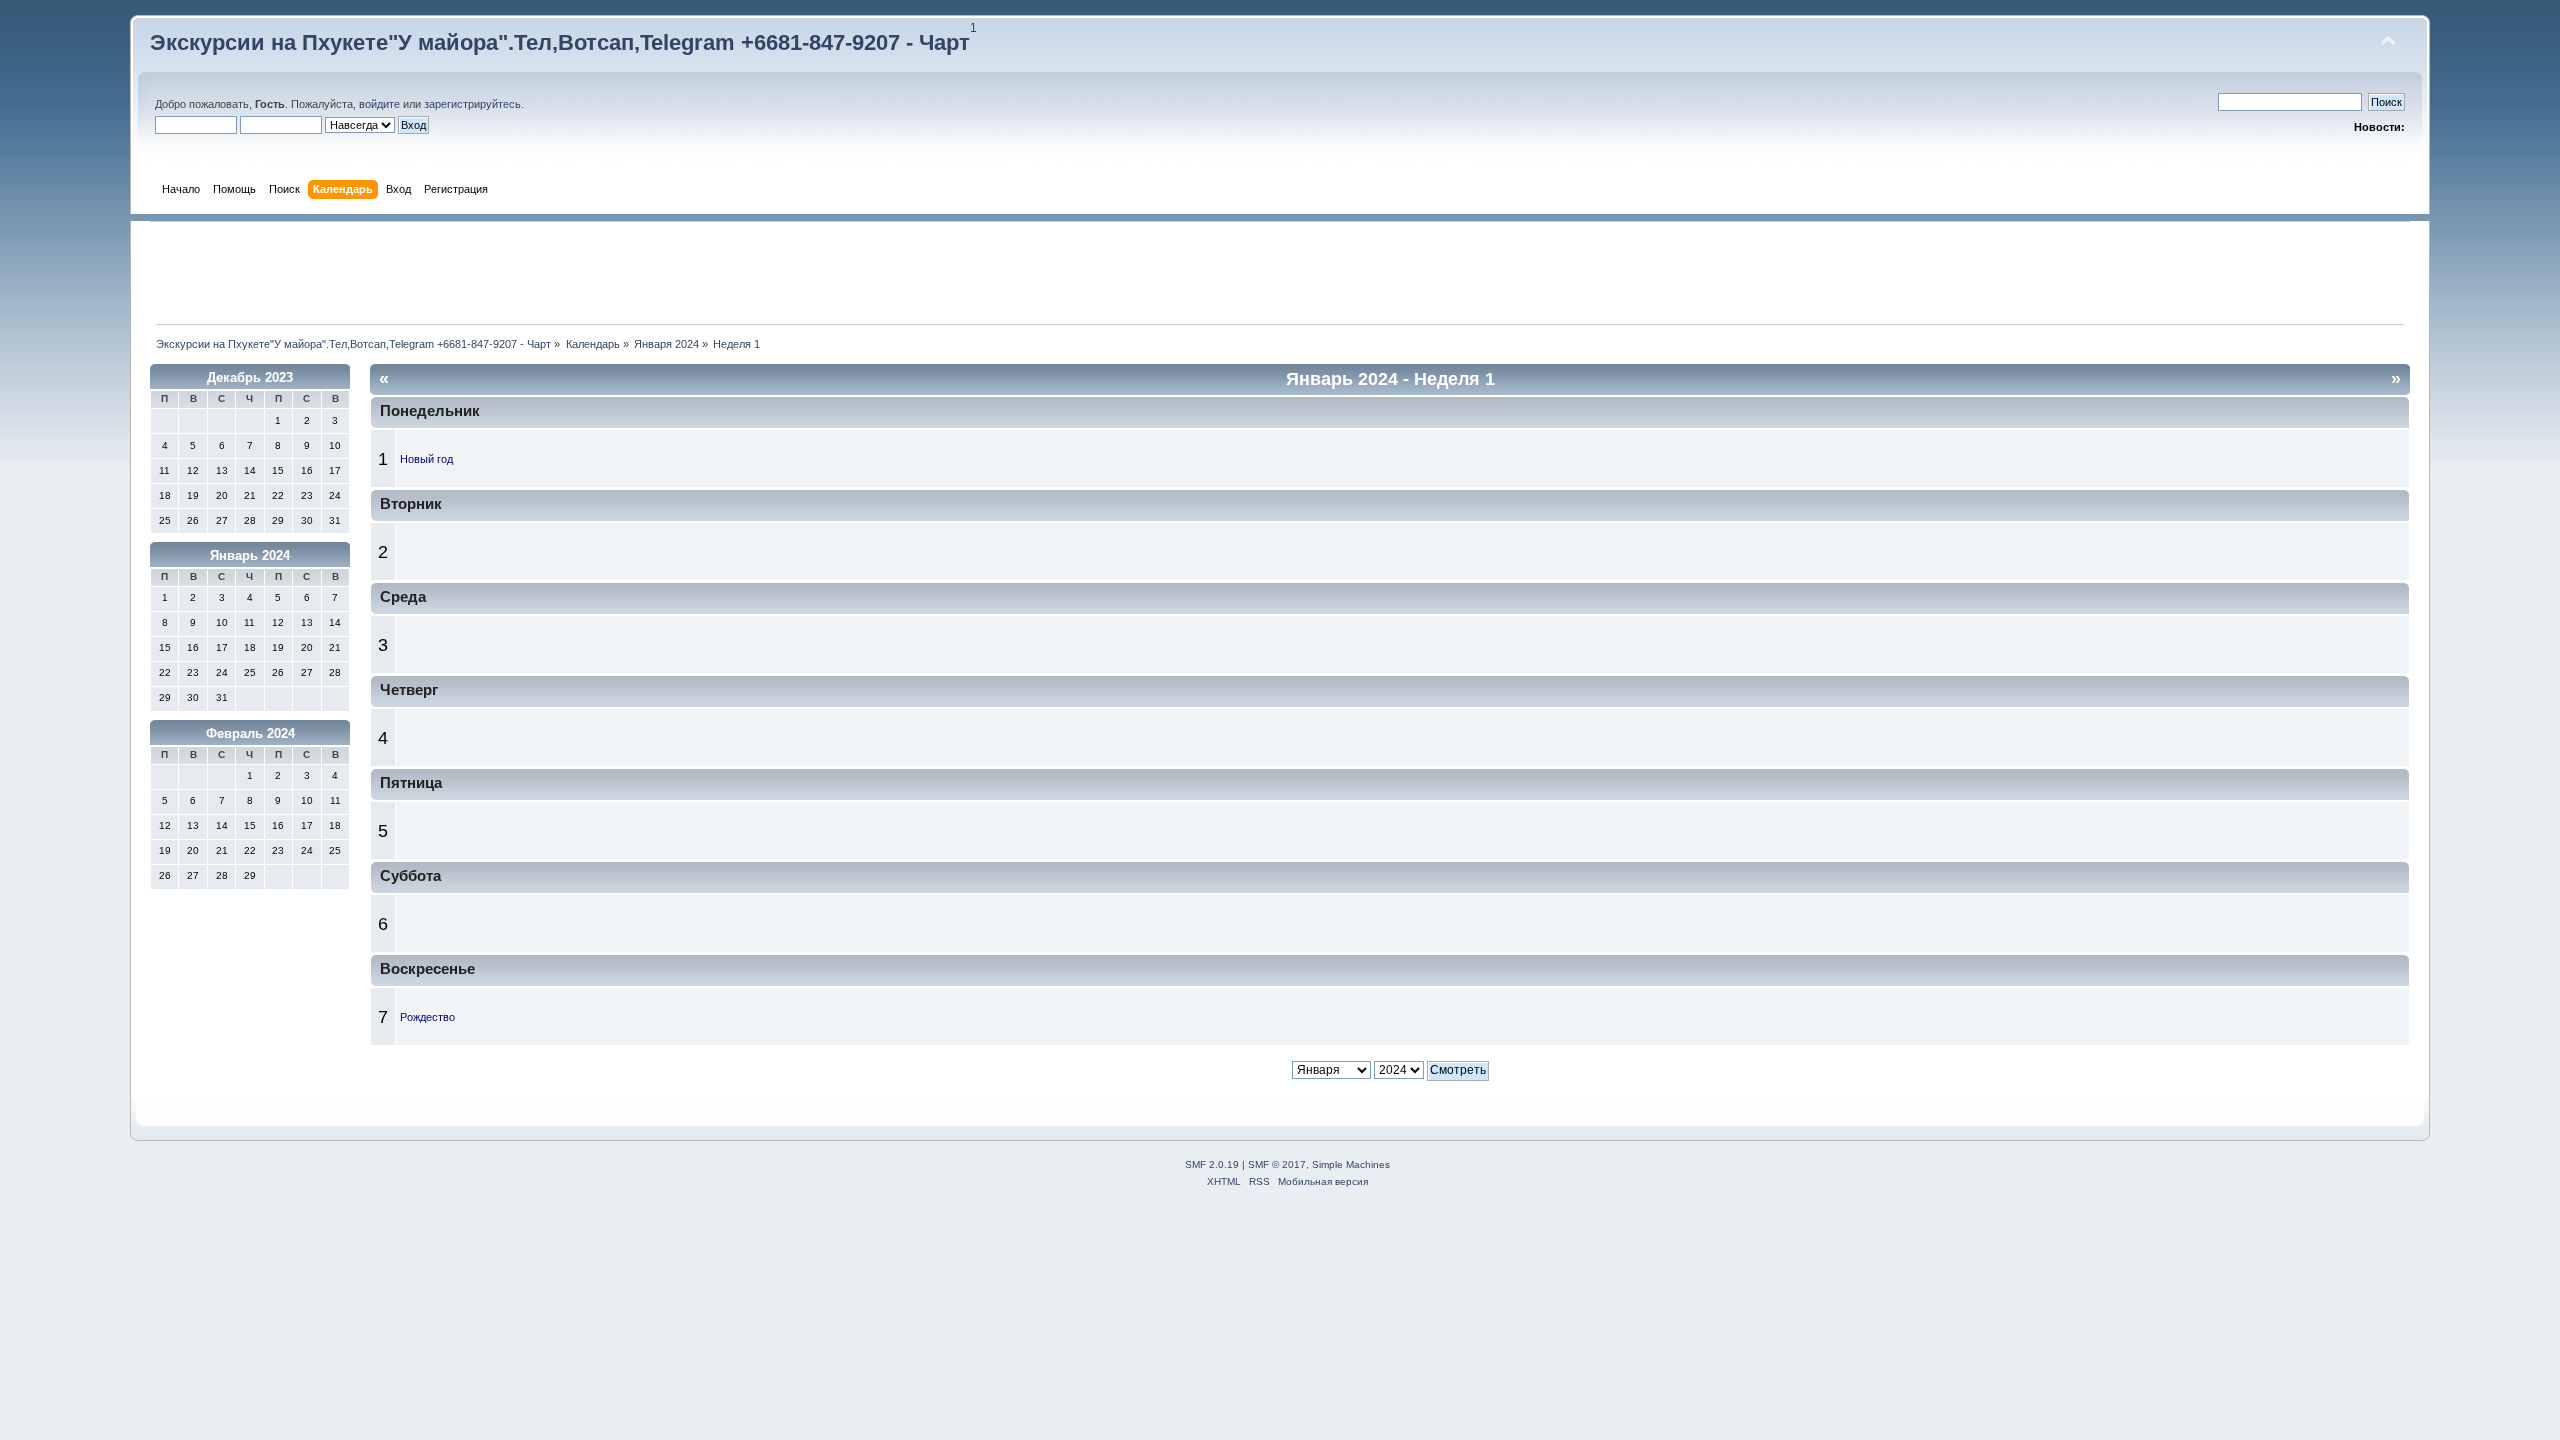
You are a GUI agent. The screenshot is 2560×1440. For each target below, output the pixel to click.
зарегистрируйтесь (472, 104)
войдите (379, 104)
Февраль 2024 (250, 733)
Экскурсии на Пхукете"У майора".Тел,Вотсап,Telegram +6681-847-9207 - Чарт (560, 42)
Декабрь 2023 (250, 377)
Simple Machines (1351, 1164)
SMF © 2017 (1277, 1164)
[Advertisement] (1280, 273)
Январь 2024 (250, 555)
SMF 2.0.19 (1212, 1164)
